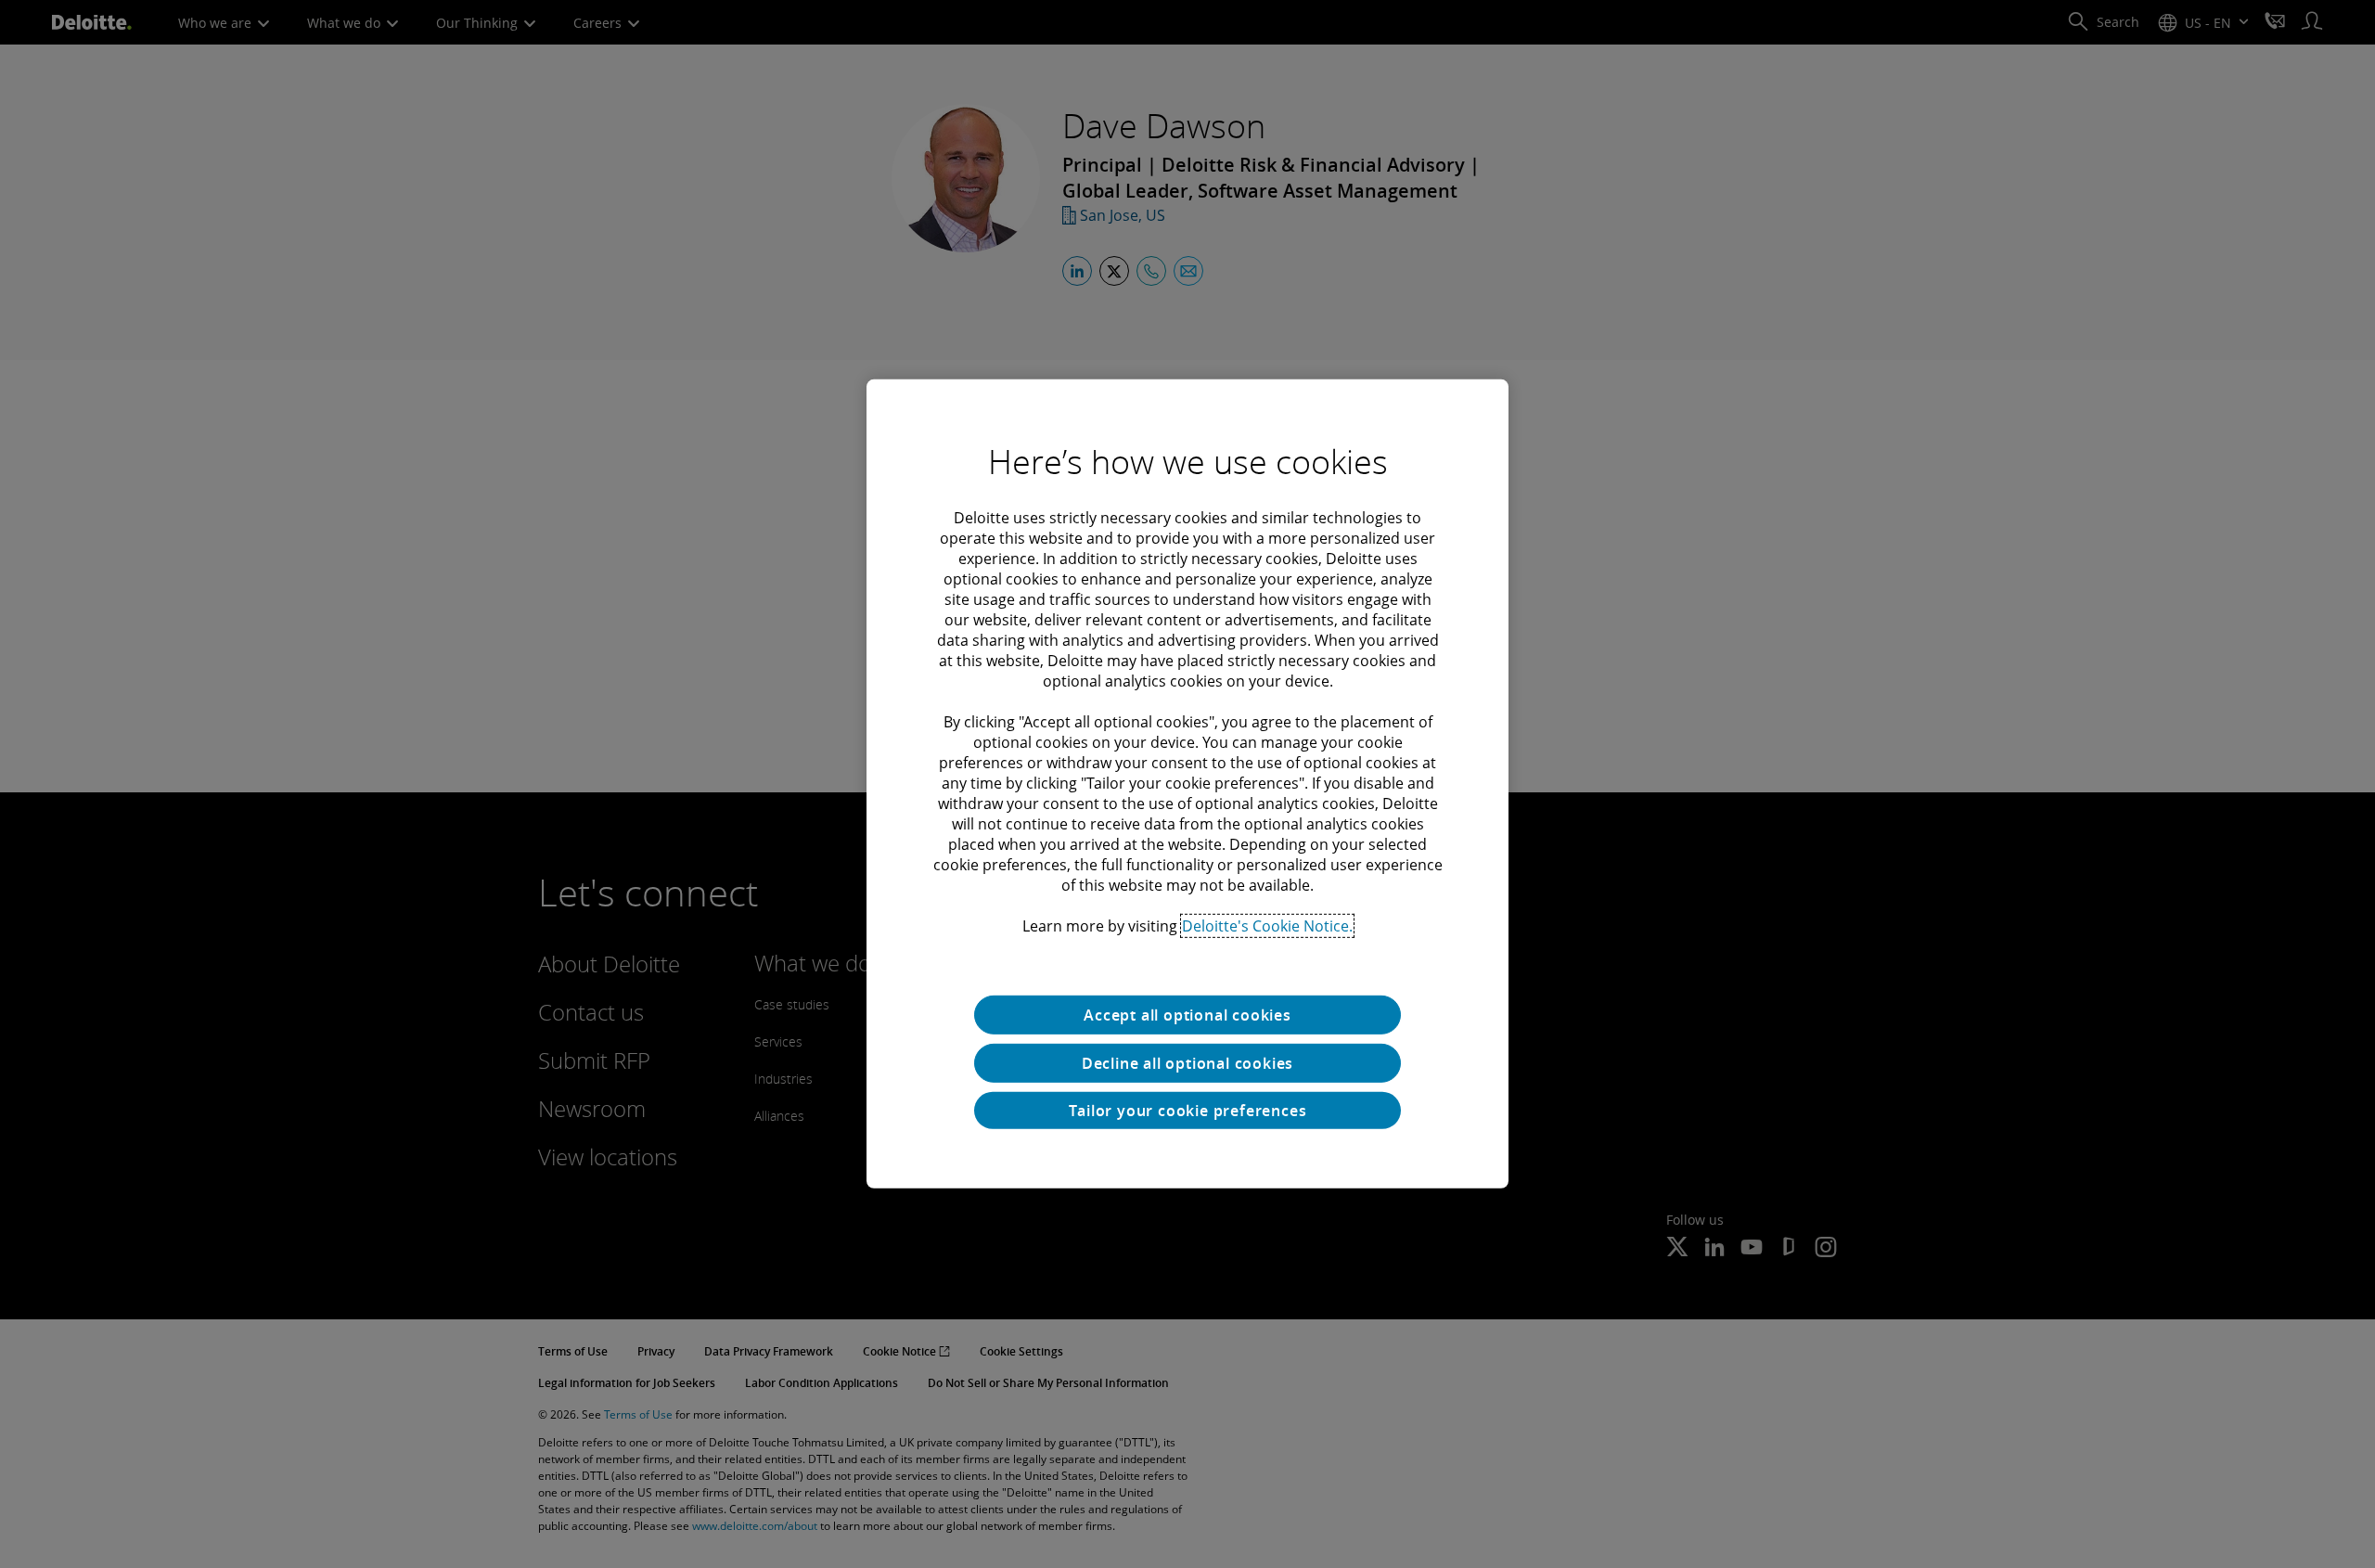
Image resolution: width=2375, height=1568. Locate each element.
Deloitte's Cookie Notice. (1267, 926)
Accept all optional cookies (1187, 1015)
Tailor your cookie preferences (1188, 1111)
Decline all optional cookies (1187, 1063)
